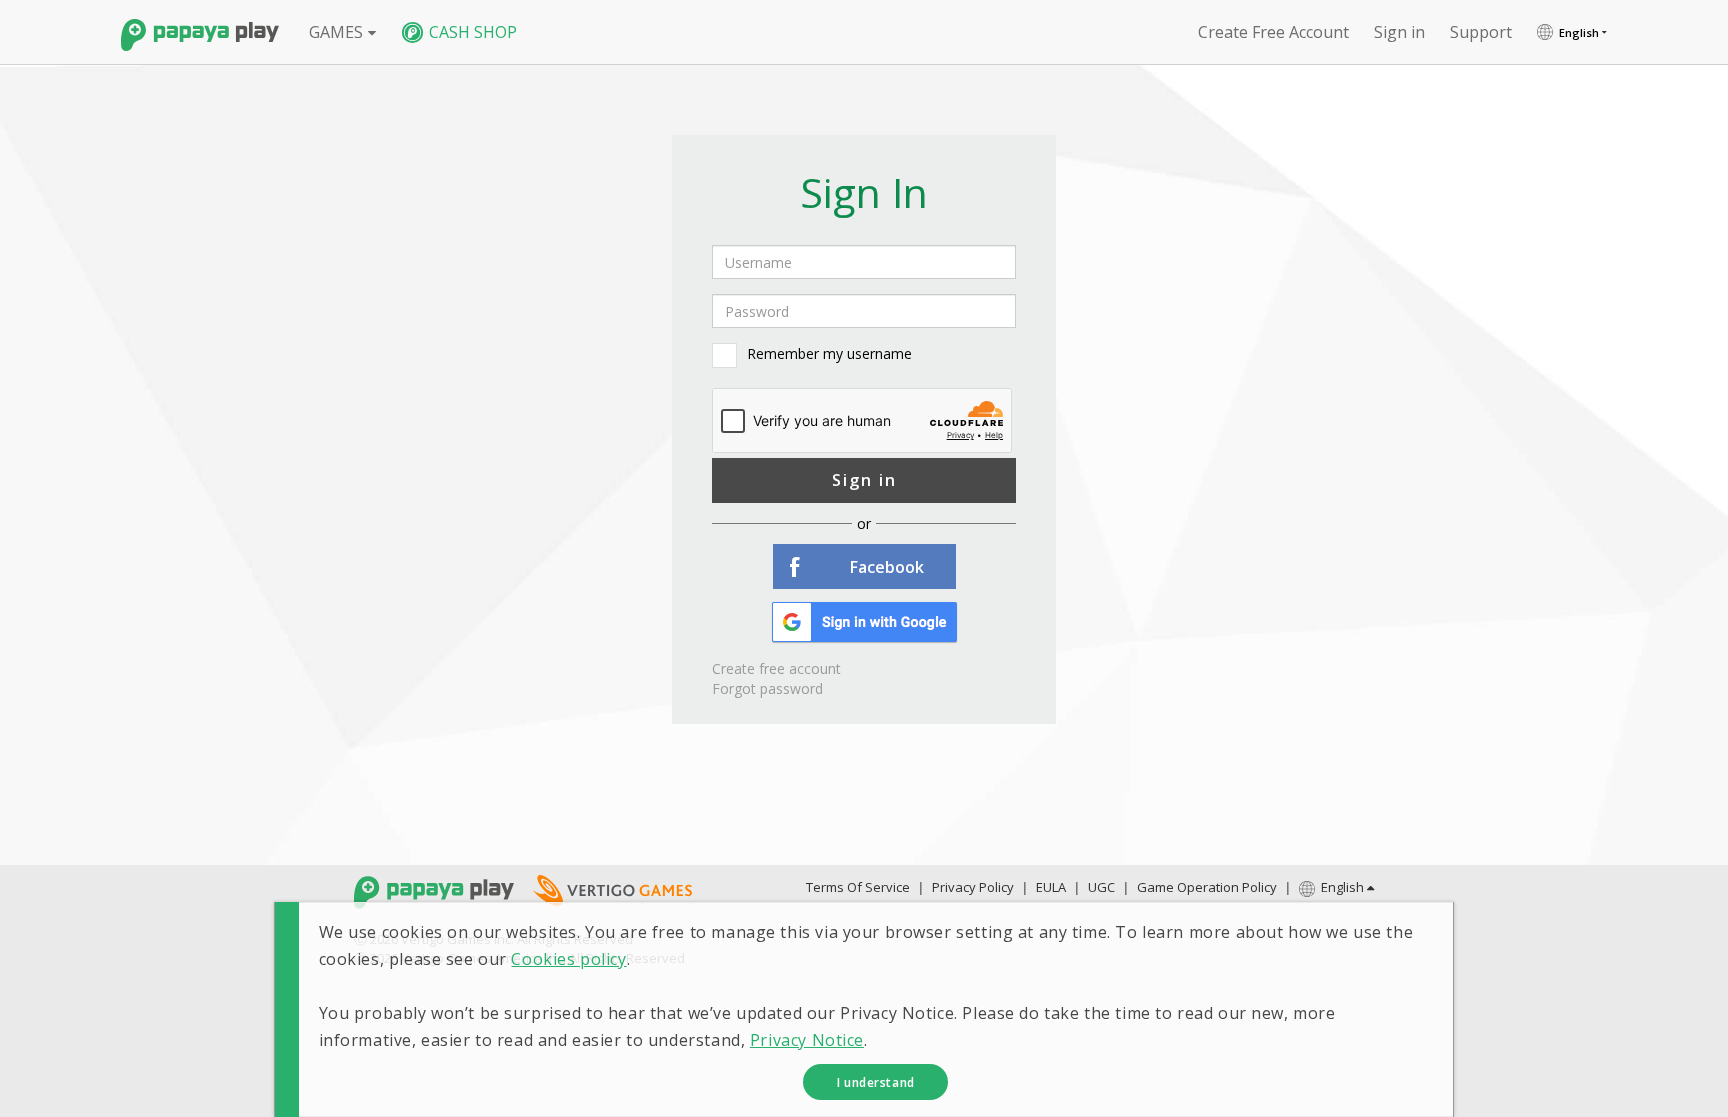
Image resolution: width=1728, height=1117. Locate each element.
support (1481, 32)
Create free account (1273, 32)
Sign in (864, 480)
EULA (1051, 887)
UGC (1101, 887)
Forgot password (767, 688)
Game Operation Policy (1207, 887)
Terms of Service (858, 887)
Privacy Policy (973, 887)
